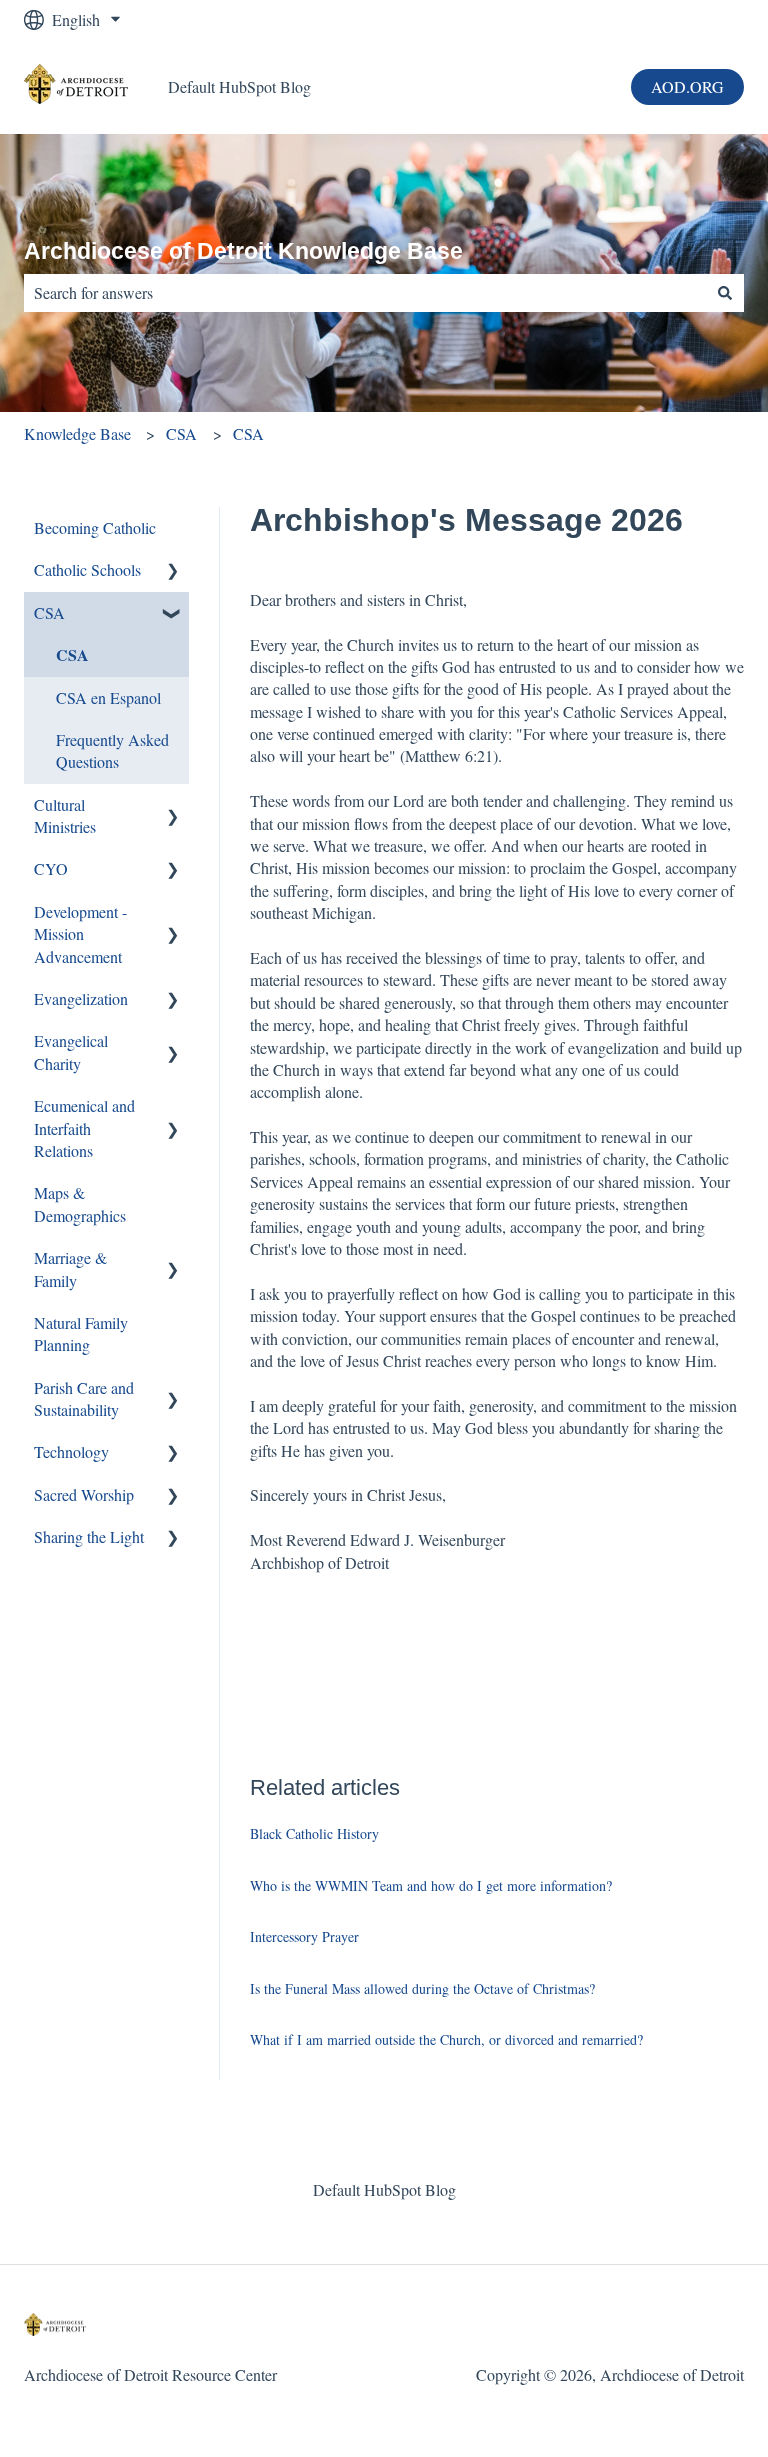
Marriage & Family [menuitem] (70, 1268)
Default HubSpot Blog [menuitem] (384, 2189)
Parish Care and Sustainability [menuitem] (84, 1398)
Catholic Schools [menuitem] (87, 569)
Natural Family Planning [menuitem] (81, 1333)
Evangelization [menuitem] (81, 998)
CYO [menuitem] (51, 868)
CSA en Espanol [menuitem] (108, 697)
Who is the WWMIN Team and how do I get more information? (431, 1885)
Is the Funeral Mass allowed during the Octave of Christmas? (422, 1988)
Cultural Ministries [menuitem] (65, 815)
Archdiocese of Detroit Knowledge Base (243, 251)
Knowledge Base (77, 433)
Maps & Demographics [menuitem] (80, 1203)
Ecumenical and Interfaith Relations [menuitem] (84, 1128)
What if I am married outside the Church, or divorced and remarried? (446, 2039)
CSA (181, 433)
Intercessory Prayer (304, 1936)
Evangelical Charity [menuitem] (71, 1051)
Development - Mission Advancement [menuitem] (80, 934)
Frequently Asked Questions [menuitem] (112, 750)
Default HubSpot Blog (239, 86)
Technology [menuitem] (71, 1451)
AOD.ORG (687, 86)
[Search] (725, 293)
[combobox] (365, 293)
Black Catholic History (314, 1833)
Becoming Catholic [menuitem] (95, 527)
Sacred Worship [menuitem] (84, 1494)
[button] (173, 571)
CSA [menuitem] (49, 612)
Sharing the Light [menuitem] (89, 1536)
